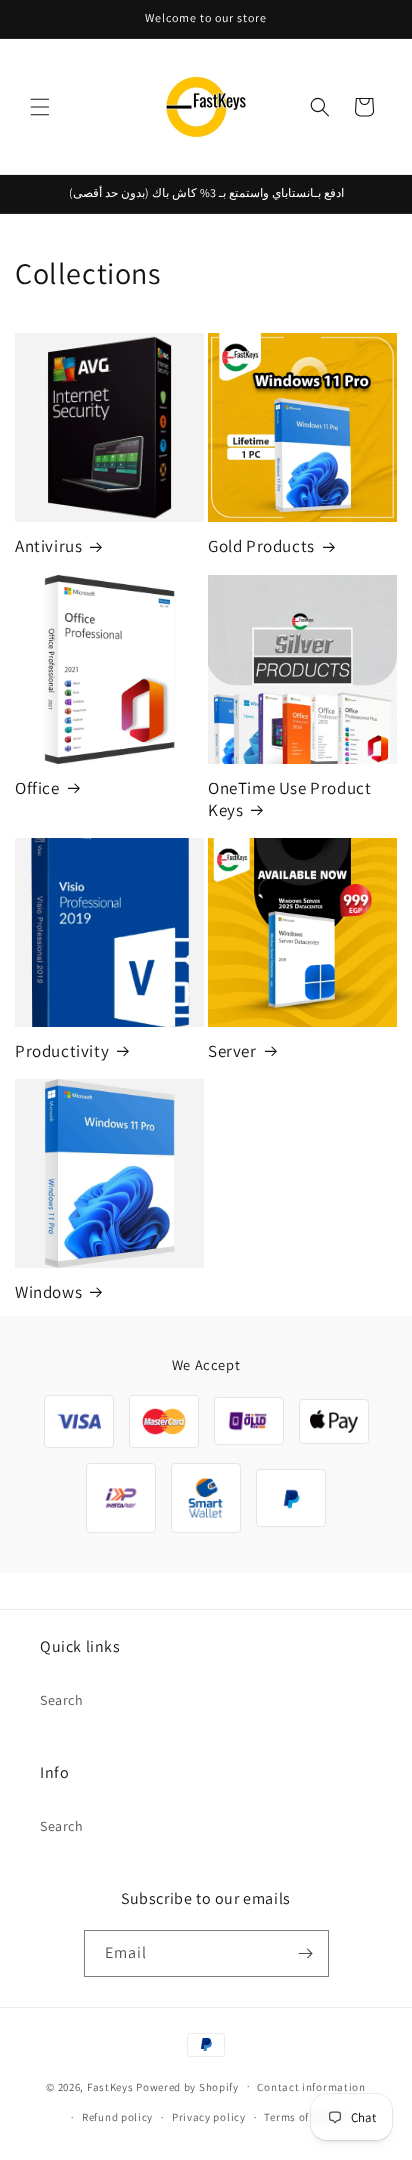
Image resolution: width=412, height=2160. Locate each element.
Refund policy (117, 2117)
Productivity (62, 1051)
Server (232, 1051)
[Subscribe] (306, 1953)
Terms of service (306, 2117)
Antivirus (48, 546)
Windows (48, 1292)
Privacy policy (209, 2117)
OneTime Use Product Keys (289, 799)
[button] (40, 107)
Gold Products (261, 546)
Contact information (311, 2087)
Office (37, 788)
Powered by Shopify (187, 2086)
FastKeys (110, 2086)
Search (62, 1700)
